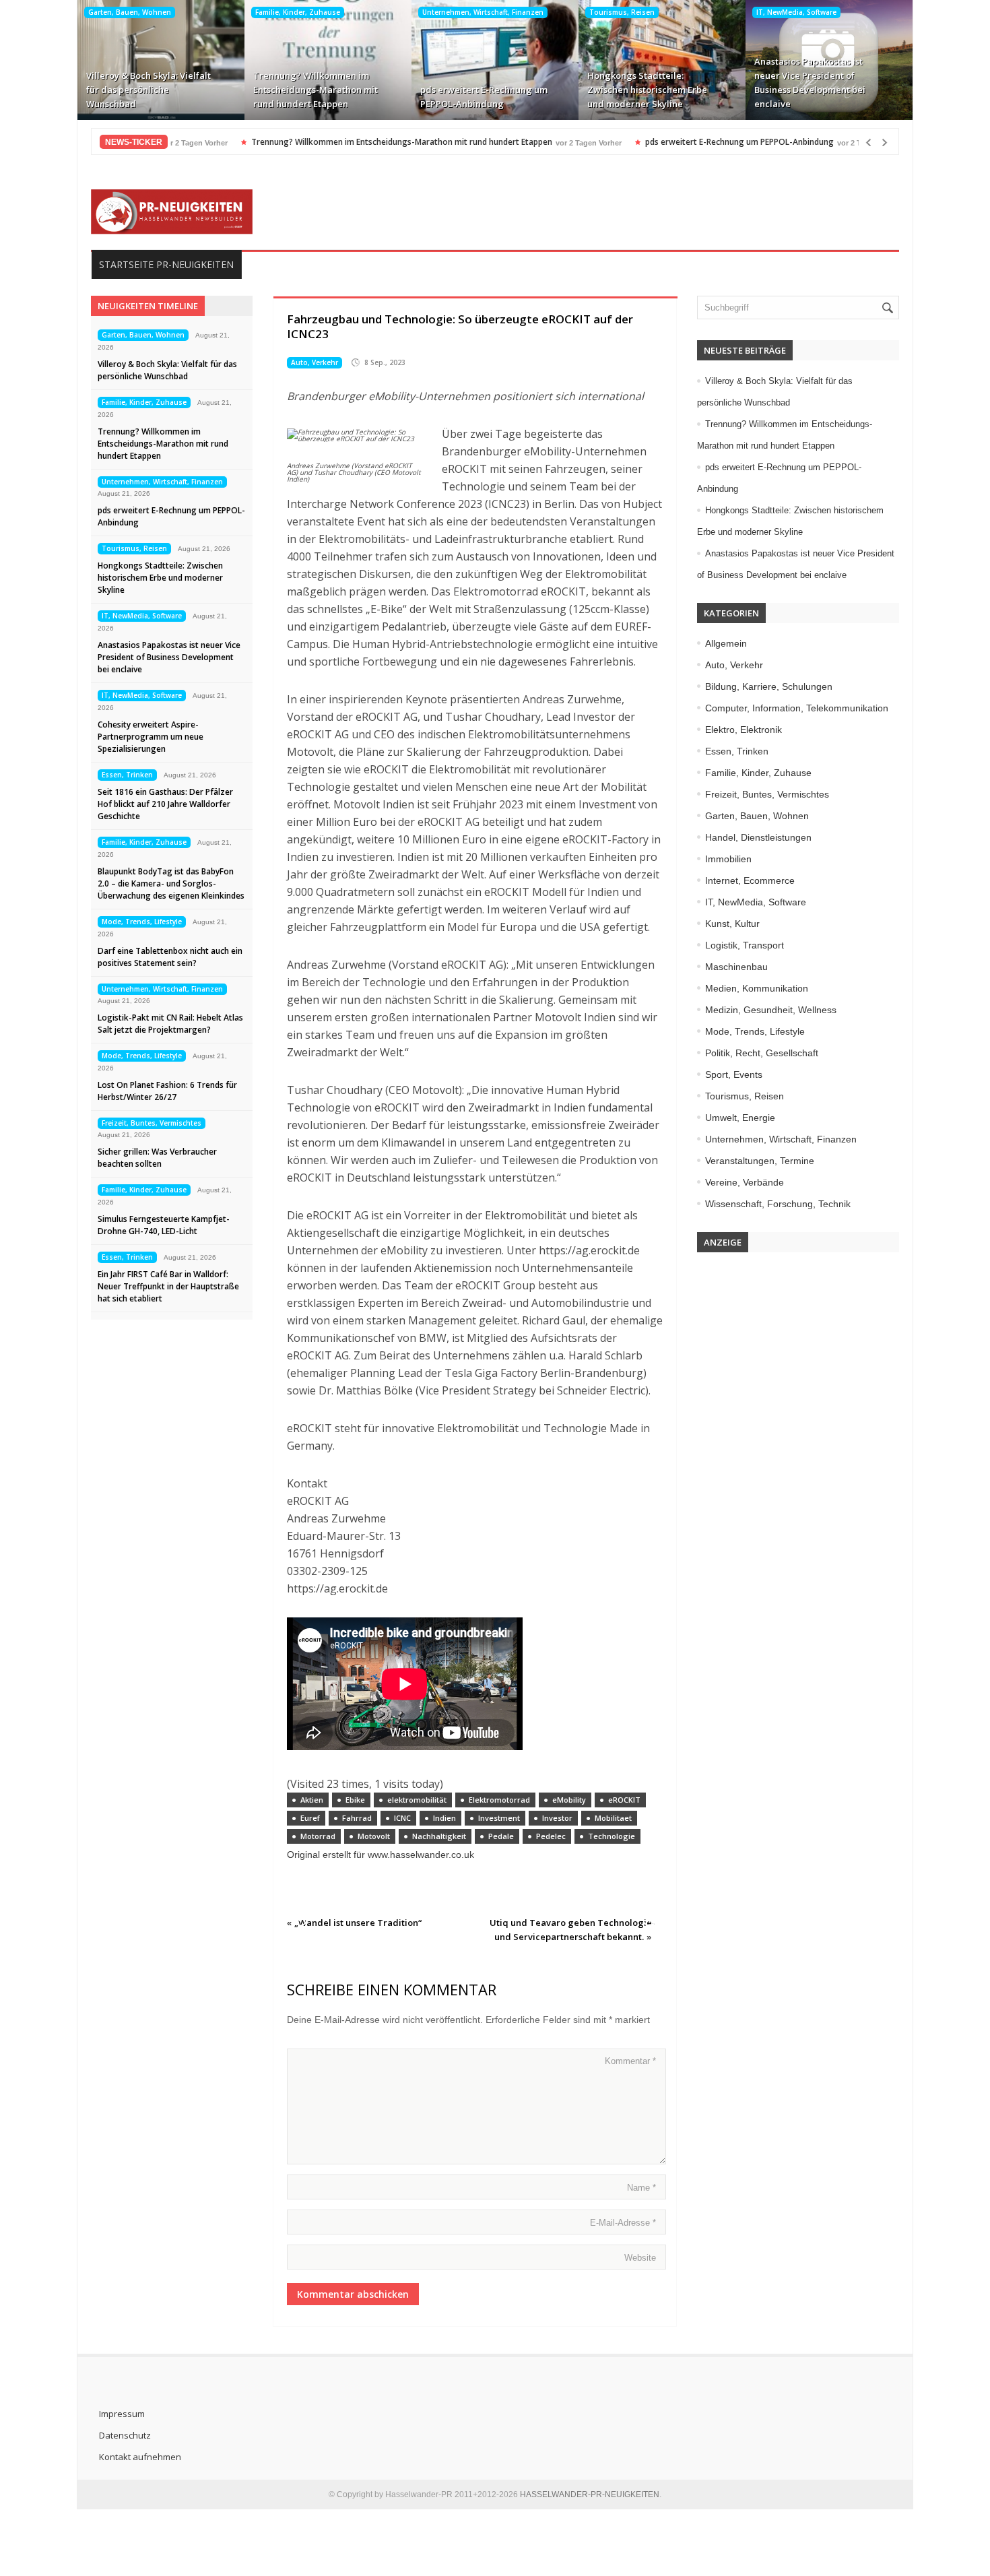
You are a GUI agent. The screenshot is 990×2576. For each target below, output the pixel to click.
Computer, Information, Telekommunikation (797, 708)
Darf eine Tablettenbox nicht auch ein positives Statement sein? (170, 957)
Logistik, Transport (745, 945)
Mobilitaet (613, 1818)
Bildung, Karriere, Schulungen (769, 686)
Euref (310, 1818)
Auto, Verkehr (315, 362)
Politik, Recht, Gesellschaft (762, 1053)
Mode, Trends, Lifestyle (142, 922)
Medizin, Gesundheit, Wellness (771, 1010)
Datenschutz (125, 2435)
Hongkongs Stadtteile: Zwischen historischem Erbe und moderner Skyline (647, 90)
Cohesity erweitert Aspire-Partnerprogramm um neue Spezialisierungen (151, 737)
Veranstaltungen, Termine (760, 1161)
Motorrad (318, 1836)
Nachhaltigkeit (439, 1836)
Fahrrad (357, 1818)
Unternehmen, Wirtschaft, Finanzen (483, 12)
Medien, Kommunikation (757, 988)
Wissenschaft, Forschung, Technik (778, 1204)
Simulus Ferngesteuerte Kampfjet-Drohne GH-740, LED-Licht (164, 1225)
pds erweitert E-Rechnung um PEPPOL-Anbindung (484, 97)
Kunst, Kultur (732, 924)
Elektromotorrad (499, 1800)
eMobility (569, 1800)
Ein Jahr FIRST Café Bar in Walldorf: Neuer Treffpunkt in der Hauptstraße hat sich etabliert (168, 1286)
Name (641, 2188)
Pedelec (551, 1836)
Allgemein (726, 643)
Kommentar (630, 2061)
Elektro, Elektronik (744, 730)
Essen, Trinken (127, 775)
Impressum (122, 2414)
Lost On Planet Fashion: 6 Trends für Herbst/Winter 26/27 (167, 1091)
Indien (444, 1818)
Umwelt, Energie (740, 1118)
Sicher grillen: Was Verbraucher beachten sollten (157, 1158)
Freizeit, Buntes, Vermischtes (152, 1123)
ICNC (402, 1818)
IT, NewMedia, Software (796, 12)
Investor (557, 1818)
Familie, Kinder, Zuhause (298, 12)
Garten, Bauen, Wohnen (130, 12)
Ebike (355, 1800)
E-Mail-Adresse (623, 2223)
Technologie (612, 1836)
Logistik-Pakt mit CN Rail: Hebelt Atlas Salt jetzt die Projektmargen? (170, 1024)
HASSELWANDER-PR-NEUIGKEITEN (590, 2494)
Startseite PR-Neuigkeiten (166, 264)
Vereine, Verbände (745, 1182)
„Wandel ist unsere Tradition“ (358, 1923)
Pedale (501, 1836)
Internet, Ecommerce (750, 880)
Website (640, 2258)
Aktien (312, 1800)
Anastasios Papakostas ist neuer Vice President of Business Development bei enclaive (810, 83)
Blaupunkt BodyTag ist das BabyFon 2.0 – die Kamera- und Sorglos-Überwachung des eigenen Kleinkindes (171, 883)
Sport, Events (734, 1074)
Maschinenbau (736, 967)
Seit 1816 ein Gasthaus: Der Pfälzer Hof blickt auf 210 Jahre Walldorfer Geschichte (165, 804)
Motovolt (374, 1836)
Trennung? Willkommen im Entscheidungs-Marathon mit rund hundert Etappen (316, 90)
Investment (499, 1818)
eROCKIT (624, 1800)
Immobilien (728, 859)
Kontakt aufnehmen (140, 2457)
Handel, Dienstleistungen (758, 837)
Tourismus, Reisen (622, 12)
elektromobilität (417, 1800)
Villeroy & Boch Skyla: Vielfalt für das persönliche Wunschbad (148, 90)
